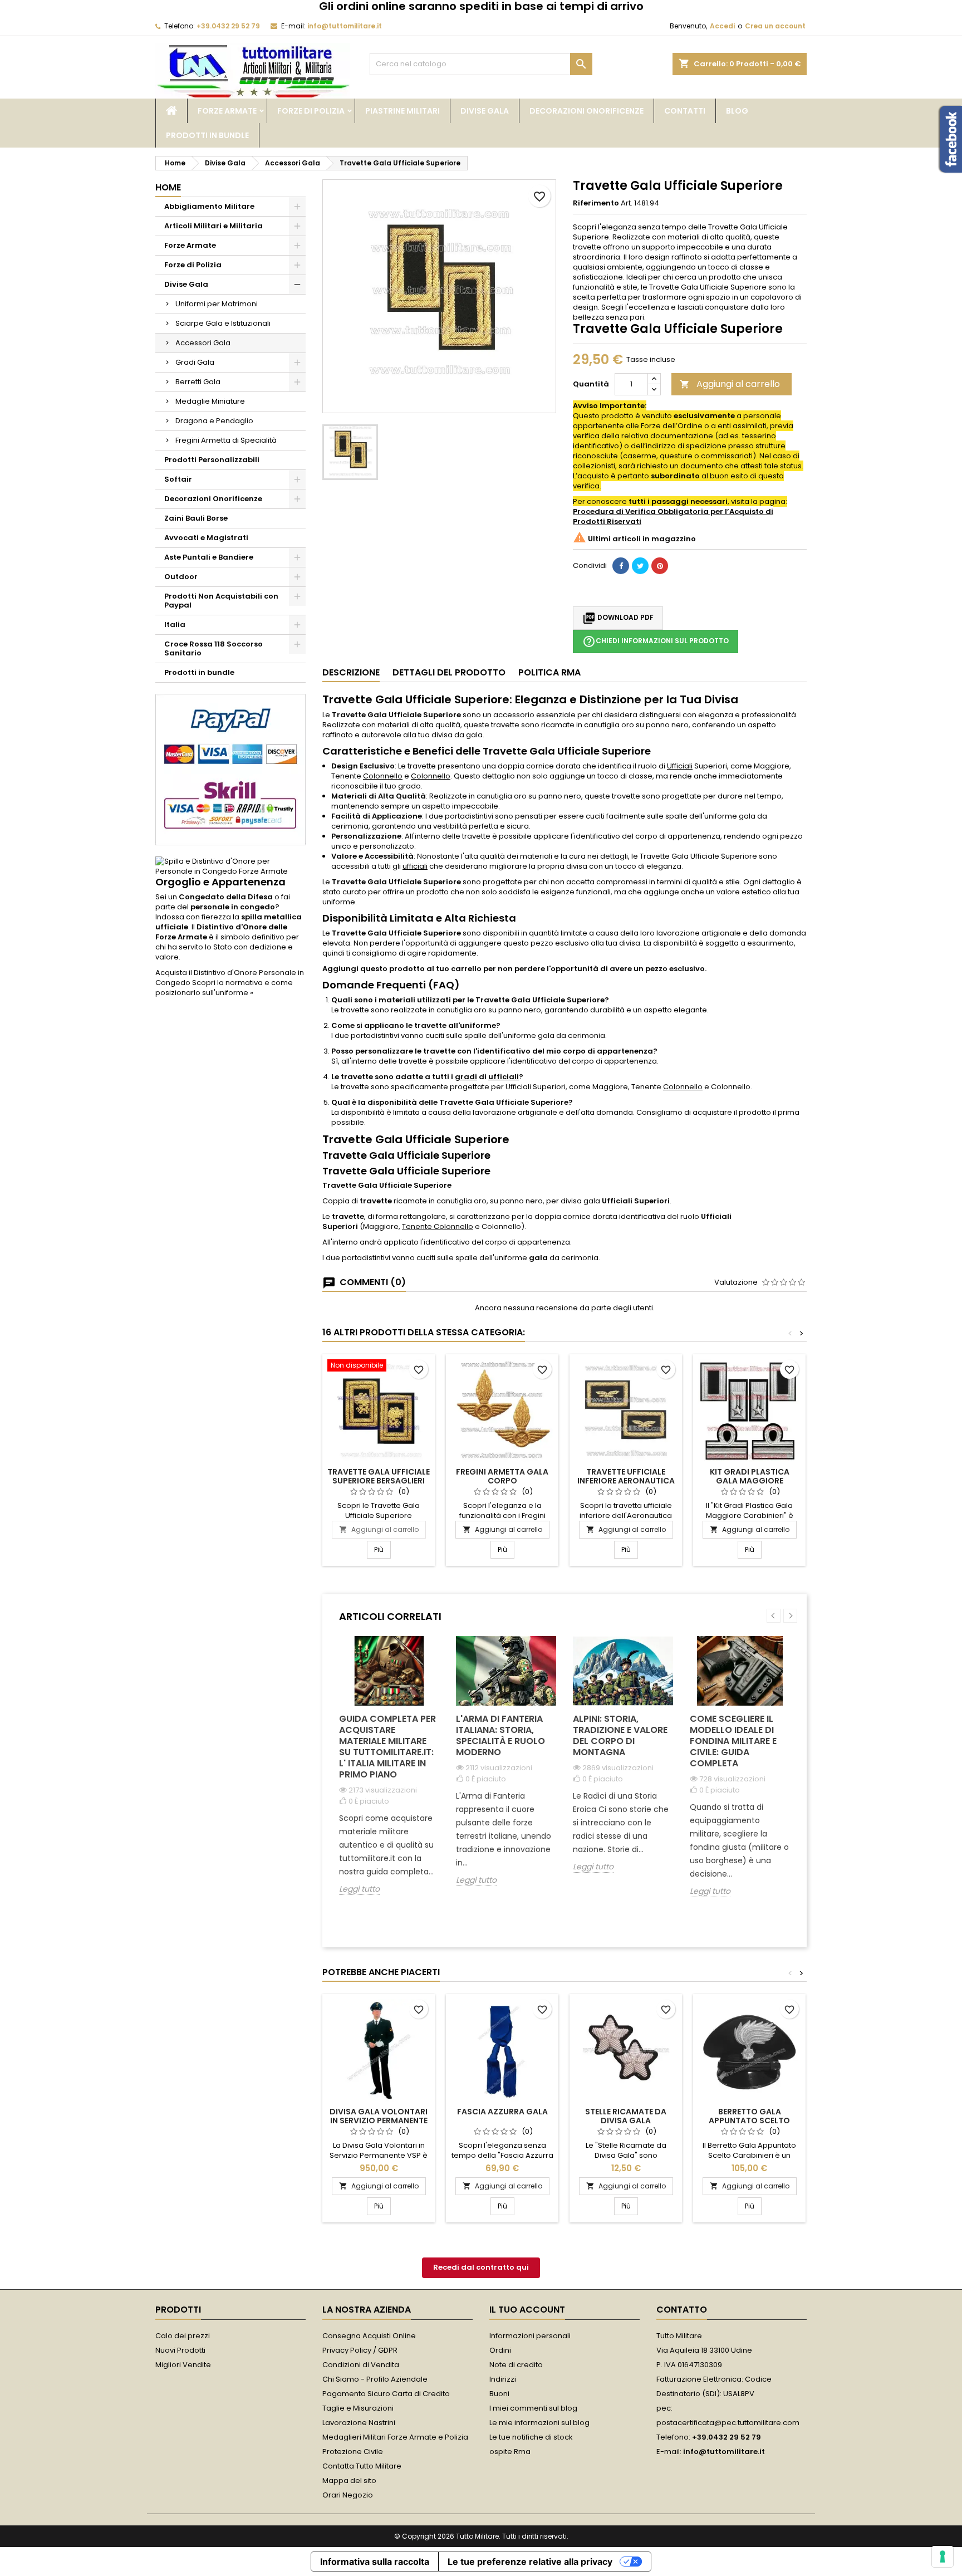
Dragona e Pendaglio (214, 421)
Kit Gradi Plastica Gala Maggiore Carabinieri (750, 1481)
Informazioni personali (530, 2336)
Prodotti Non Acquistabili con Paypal (221, 601)
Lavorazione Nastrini (359, 2423)
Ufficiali (680, 766)
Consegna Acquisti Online (369, 2336)
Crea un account (775, 26)
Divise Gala (485, 111)
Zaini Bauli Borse (196, 518)
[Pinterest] (660, 566)
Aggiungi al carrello (730, 384)
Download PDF (618, 618)
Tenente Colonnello (438, 1226)
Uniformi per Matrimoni (217, 304)
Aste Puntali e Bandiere (209, 557)
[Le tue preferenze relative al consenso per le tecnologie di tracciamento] (943, 2557)
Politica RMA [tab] (549, 672)
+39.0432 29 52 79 (228, 26)
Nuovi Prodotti (180, 2350)
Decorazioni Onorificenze (586, 111)
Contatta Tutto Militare (362, 2466)
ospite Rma (510, 2452)
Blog (737, 111)
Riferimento (596, 203)
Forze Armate (227, 111)
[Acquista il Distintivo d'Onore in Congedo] (230, 866)
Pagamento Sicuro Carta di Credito (386, 2394)
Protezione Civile (353, 2452)
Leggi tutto (359, 1889)
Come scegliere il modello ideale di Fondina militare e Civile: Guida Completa (733, 1741)
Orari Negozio (348, 2495)
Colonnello (383, 776)
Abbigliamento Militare (209, 206)
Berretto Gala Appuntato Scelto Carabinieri (749, 2120)
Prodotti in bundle (207, 135)
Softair (178, 479)
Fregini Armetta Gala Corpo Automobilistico (502, 1481)
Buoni (499, 2394)
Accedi (722, 26)
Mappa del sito (349, 2480)
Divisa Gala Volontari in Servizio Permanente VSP (379, 2120)
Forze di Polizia (311, 111)
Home (168, 187)
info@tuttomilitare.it (345, 26)
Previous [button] (774, 1616)
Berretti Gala (198, 382)
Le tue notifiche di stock (531, 2437)
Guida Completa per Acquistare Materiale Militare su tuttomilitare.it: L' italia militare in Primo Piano (387, 1747)
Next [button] (790, 1616)
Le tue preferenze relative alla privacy (530, 2562)
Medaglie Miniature (210, 401)
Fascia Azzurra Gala (502, 2112)
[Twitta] (640, 566)
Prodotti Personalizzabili (212, 460)
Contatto (682, 2310)
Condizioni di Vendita (361, 2365)
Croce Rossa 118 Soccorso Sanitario (213, 648)
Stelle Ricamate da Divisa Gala (626, 2116)
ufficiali (415, 866)
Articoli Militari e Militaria (213, 226)
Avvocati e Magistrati (206, 538)
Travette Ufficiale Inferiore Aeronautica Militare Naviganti (626, 1481)
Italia (175, 625)
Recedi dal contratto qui (481, 2267)
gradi (466, 1077)
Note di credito (516, 2365)
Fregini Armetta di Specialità (226, 440)
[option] (389, 1774)
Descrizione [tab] (351, 672)
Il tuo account (527, 2310)
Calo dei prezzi (183, 2336)
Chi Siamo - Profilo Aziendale (375, 2379)
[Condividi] (621, 566)
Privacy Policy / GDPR (360, 2350)
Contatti (685, 111)
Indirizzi (503, 2379)
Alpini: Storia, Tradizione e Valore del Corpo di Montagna (620, 1735)
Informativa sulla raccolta (375, 2562)
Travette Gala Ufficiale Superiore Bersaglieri (379, 1476)
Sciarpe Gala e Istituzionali (223, 323)
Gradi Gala (195, 362)
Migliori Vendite (183, 2365)
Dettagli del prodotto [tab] (449, 672)
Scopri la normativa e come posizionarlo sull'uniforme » (224, 988)
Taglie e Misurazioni (358, 2408)
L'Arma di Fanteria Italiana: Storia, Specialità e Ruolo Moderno (500, 1735)
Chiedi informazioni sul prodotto (656, 641)
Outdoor (181, 577)
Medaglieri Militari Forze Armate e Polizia (395, 2437)
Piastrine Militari (403, 111)
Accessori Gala (203, 343)
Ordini (500, 2350)
